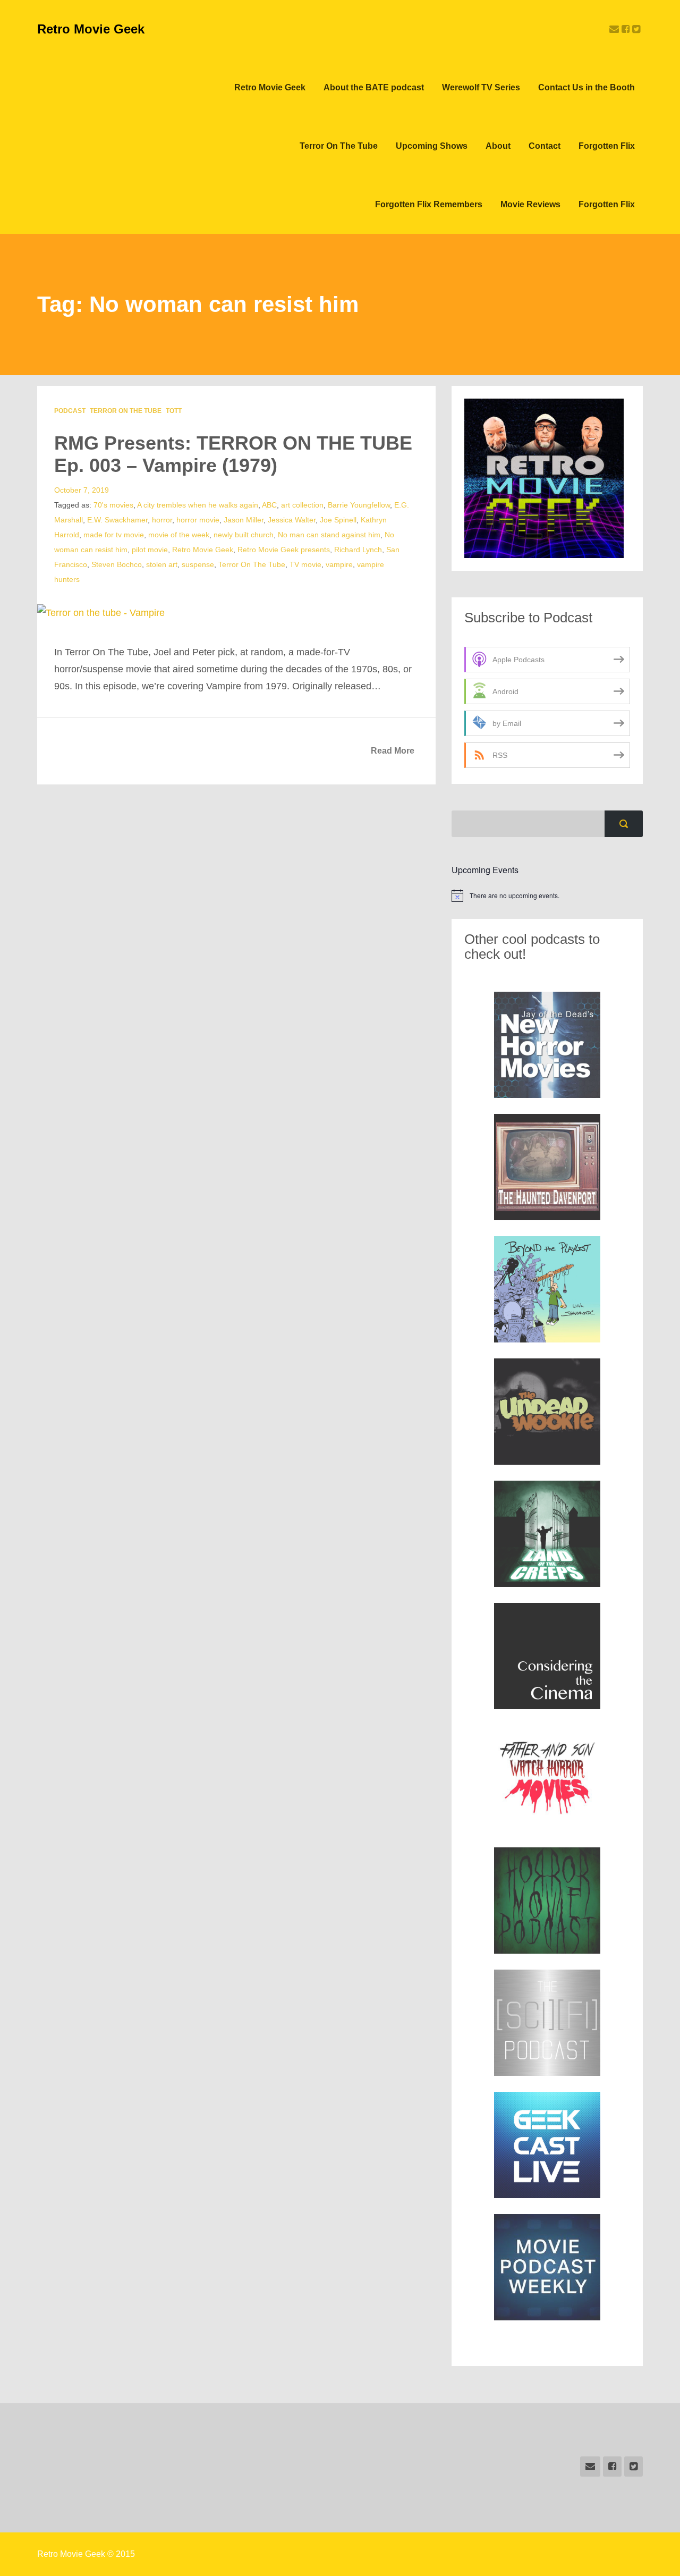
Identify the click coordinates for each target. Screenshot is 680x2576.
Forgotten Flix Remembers (429, 204)
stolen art (162, 564)
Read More (393, 751)
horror (162, 520)
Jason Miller (244, 520)
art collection (302, 505)
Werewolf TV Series (481, 87)
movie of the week (179, 535)
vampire (339, 564)
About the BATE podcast (374, 87)
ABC (269, 505)
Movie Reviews (530, 204)
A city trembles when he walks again (198, 505)
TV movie (305, 564)
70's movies (113, 505)
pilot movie (150, 550)
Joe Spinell (338, 520)
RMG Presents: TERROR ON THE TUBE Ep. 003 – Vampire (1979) (233, 454)
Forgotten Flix (607, 146)
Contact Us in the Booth (586, 87)
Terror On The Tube (339, 146)
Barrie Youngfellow (359, 505)
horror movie (198, 520)
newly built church (244, 535)
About (498, 146)
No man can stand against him (329, 535)
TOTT (174, 411)
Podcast (70, 411)
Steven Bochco (117, 564)
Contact (545, 146)
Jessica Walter (292, 520)
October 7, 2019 (82, 490)
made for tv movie (114, 535)
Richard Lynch (358, 550)
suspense (198, 564)
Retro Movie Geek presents (284, 550)
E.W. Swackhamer (117, 520)
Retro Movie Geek (91, 29)
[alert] (547, 896)
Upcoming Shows (432, 146)
